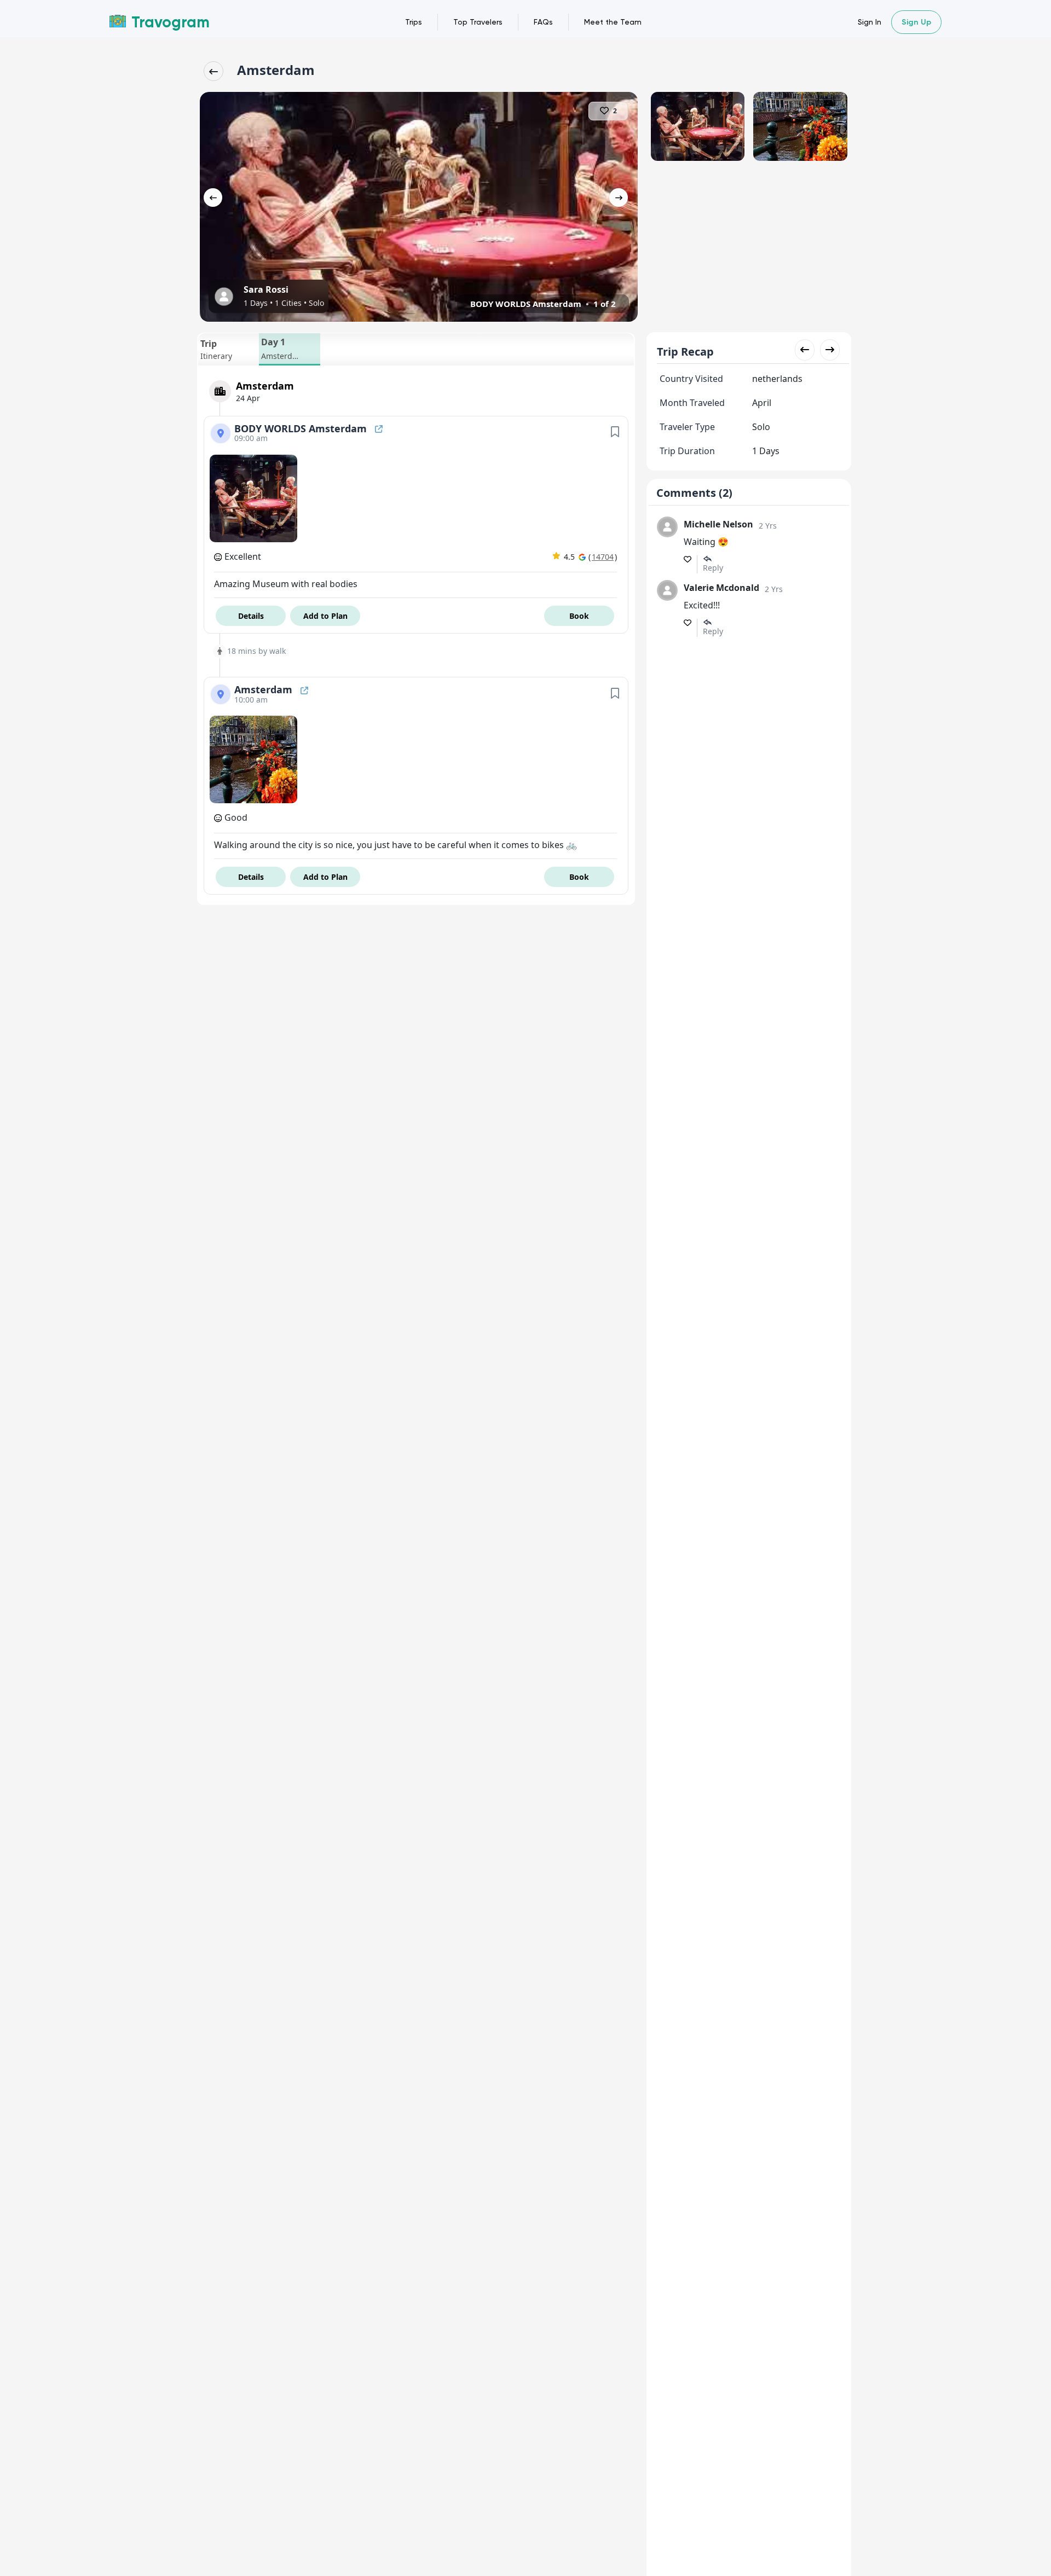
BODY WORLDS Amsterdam (302, 428)
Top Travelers (478, 22)
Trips (414, 22)
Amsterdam (265, 689)
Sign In (870, 22)
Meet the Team (613, 22)
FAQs (543, 22)
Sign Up (916, 22)
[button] (229, 349)
